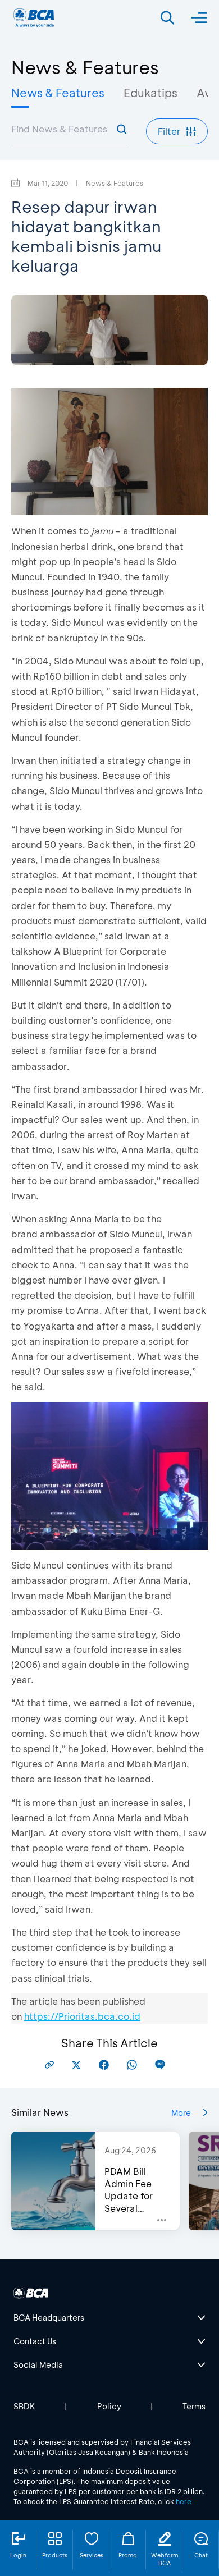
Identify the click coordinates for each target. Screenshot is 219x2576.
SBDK (24, 2406)
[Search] (167, 18)
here (184, 2501)
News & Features (58, 93)
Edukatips (150, 93)
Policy (109, 2406)
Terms (194, 2406)
